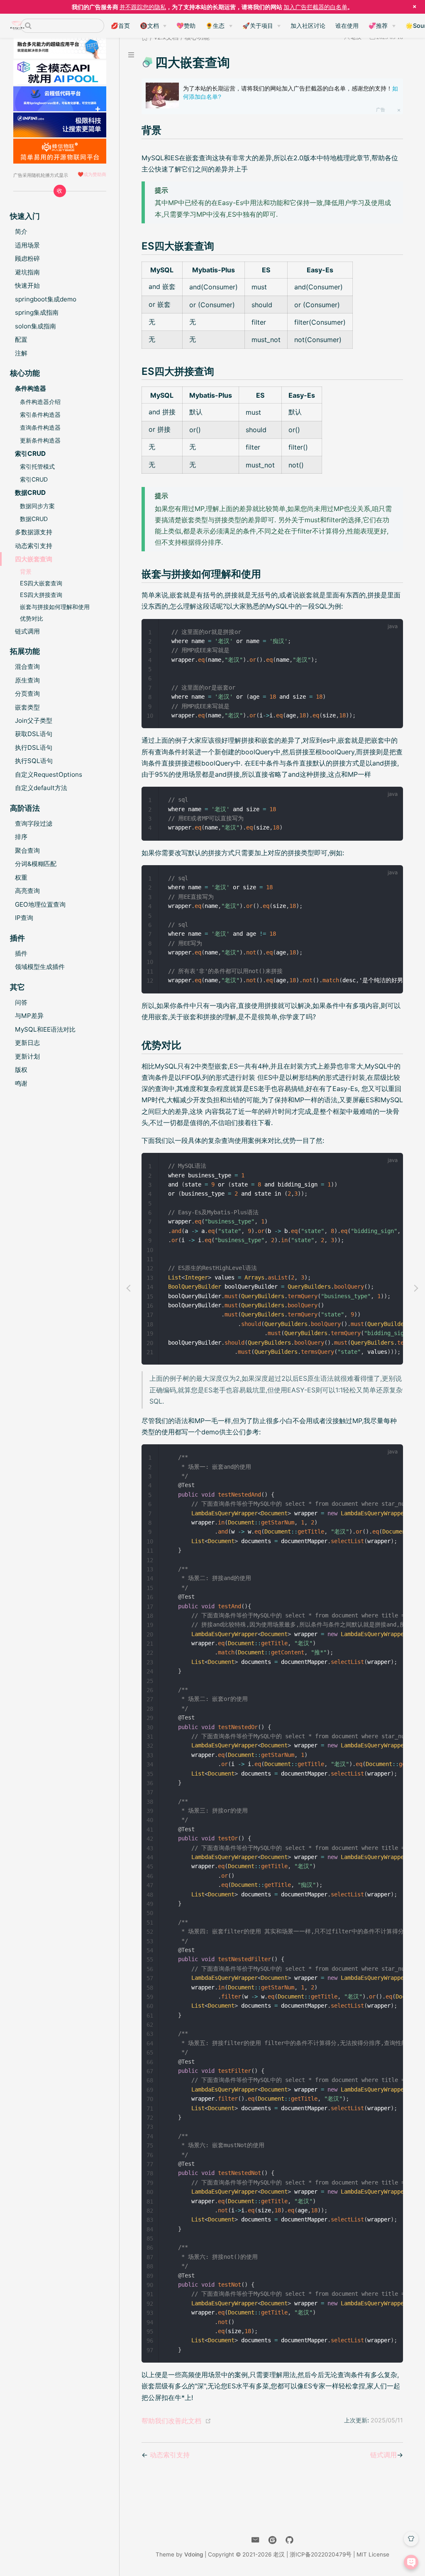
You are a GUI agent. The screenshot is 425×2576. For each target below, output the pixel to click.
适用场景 (27, 245)
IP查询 (24, 918)
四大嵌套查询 (34, 559)
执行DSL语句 (34, 747)
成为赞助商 (95, 174)
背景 (26, 571)
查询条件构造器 (40, 427)
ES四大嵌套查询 (41, 583)
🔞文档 (149, 26)
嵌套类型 (27, 707)
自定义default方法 (41, 788)
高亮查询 (27, 891)
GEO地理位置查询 (40, 904)
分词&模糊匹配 (36, 864)
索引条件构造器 (40, 415)
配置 (21, 339)
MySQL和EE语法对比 (45, 1029)
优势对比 (32, 618)
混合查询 (27, 667)
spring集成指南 (37, 312)
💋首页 (120, 26)
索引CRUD (34, 479)
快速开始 (27, 285)
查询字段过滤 (34, 823)
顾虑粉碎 (27, 258)
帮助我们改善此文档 (171, 2421)
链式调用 (27, 631)
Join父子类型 (34, 720)
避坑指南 (27, 272)
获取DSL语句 (34, 734)
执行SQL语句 (34, 761)
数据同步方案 (37, 506)
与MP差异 (29, 1016)
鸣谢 (21, 1083)
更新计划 (27, 1056)
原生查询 (27, 680)
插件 (21, 953)
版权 (21, 1070)
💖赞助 (186, 26)
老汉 (279, 2554)
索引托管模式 (37, 466)
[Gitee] (272, 2540)
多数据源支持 (34, 532)
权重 (21, 877)
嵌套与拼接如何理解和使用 (55, 607)
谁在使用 (347, 26)
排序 (21, 837)
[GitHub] (289, 2540)
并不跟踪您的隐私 (143, 7)
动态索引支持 (34, 546)
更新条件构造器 (40, 440)
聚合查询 (27, 850)
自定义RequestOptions (49, 774)
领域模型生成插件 (40, 967)
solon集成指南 (35, 326)
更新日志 (27, 1043)
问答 (21, 1002)
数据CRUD (34, 519)
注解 (21, 353)
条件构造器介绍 (40, 402)
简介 (21, 231)
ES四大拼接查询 (41, 595)
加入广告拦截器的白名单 (315, 7)
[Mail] (255, 2540)
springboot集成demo (46, 299)
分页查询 (27, 694)
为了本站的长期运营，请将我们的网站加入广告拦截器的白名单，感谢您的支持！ (291, 93)
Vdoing (194, 2554)
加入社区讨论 (308, 26)
